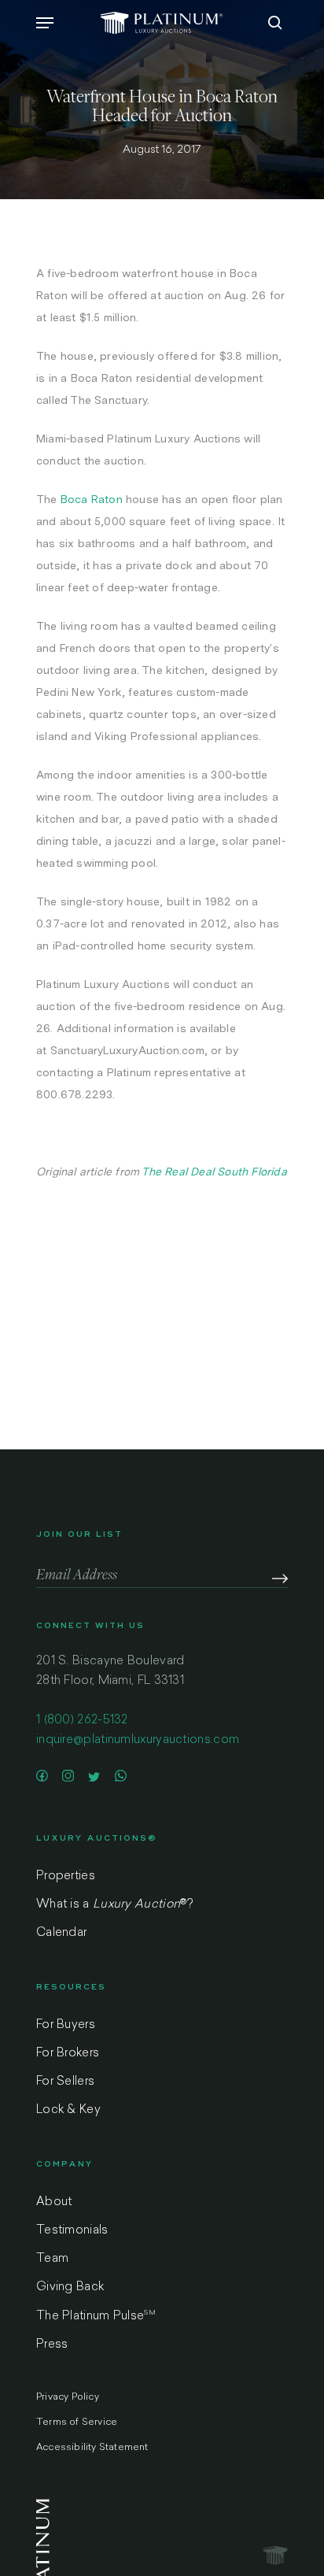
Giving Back (70, 2287)
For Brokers (68, 2054)
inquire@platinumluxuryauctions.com (138, 1740)
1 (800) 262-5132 (82, 1721)
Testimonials (72, 2231)
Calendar (61, 1933)
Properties (66, 1876)
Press (52, 2345)
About (54, 2202)
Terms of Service (77, 2422)
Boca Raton (92, 499)
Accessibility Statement (92, 2448)
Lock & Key (68, 2110)
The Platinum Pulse (96, 2316)
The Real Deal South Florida (214, 1171)
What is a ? (114, 1905)
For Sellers (65, 2082)
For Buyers (66, 2025)
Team (52, 2259)
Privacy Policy (68, 2397)
